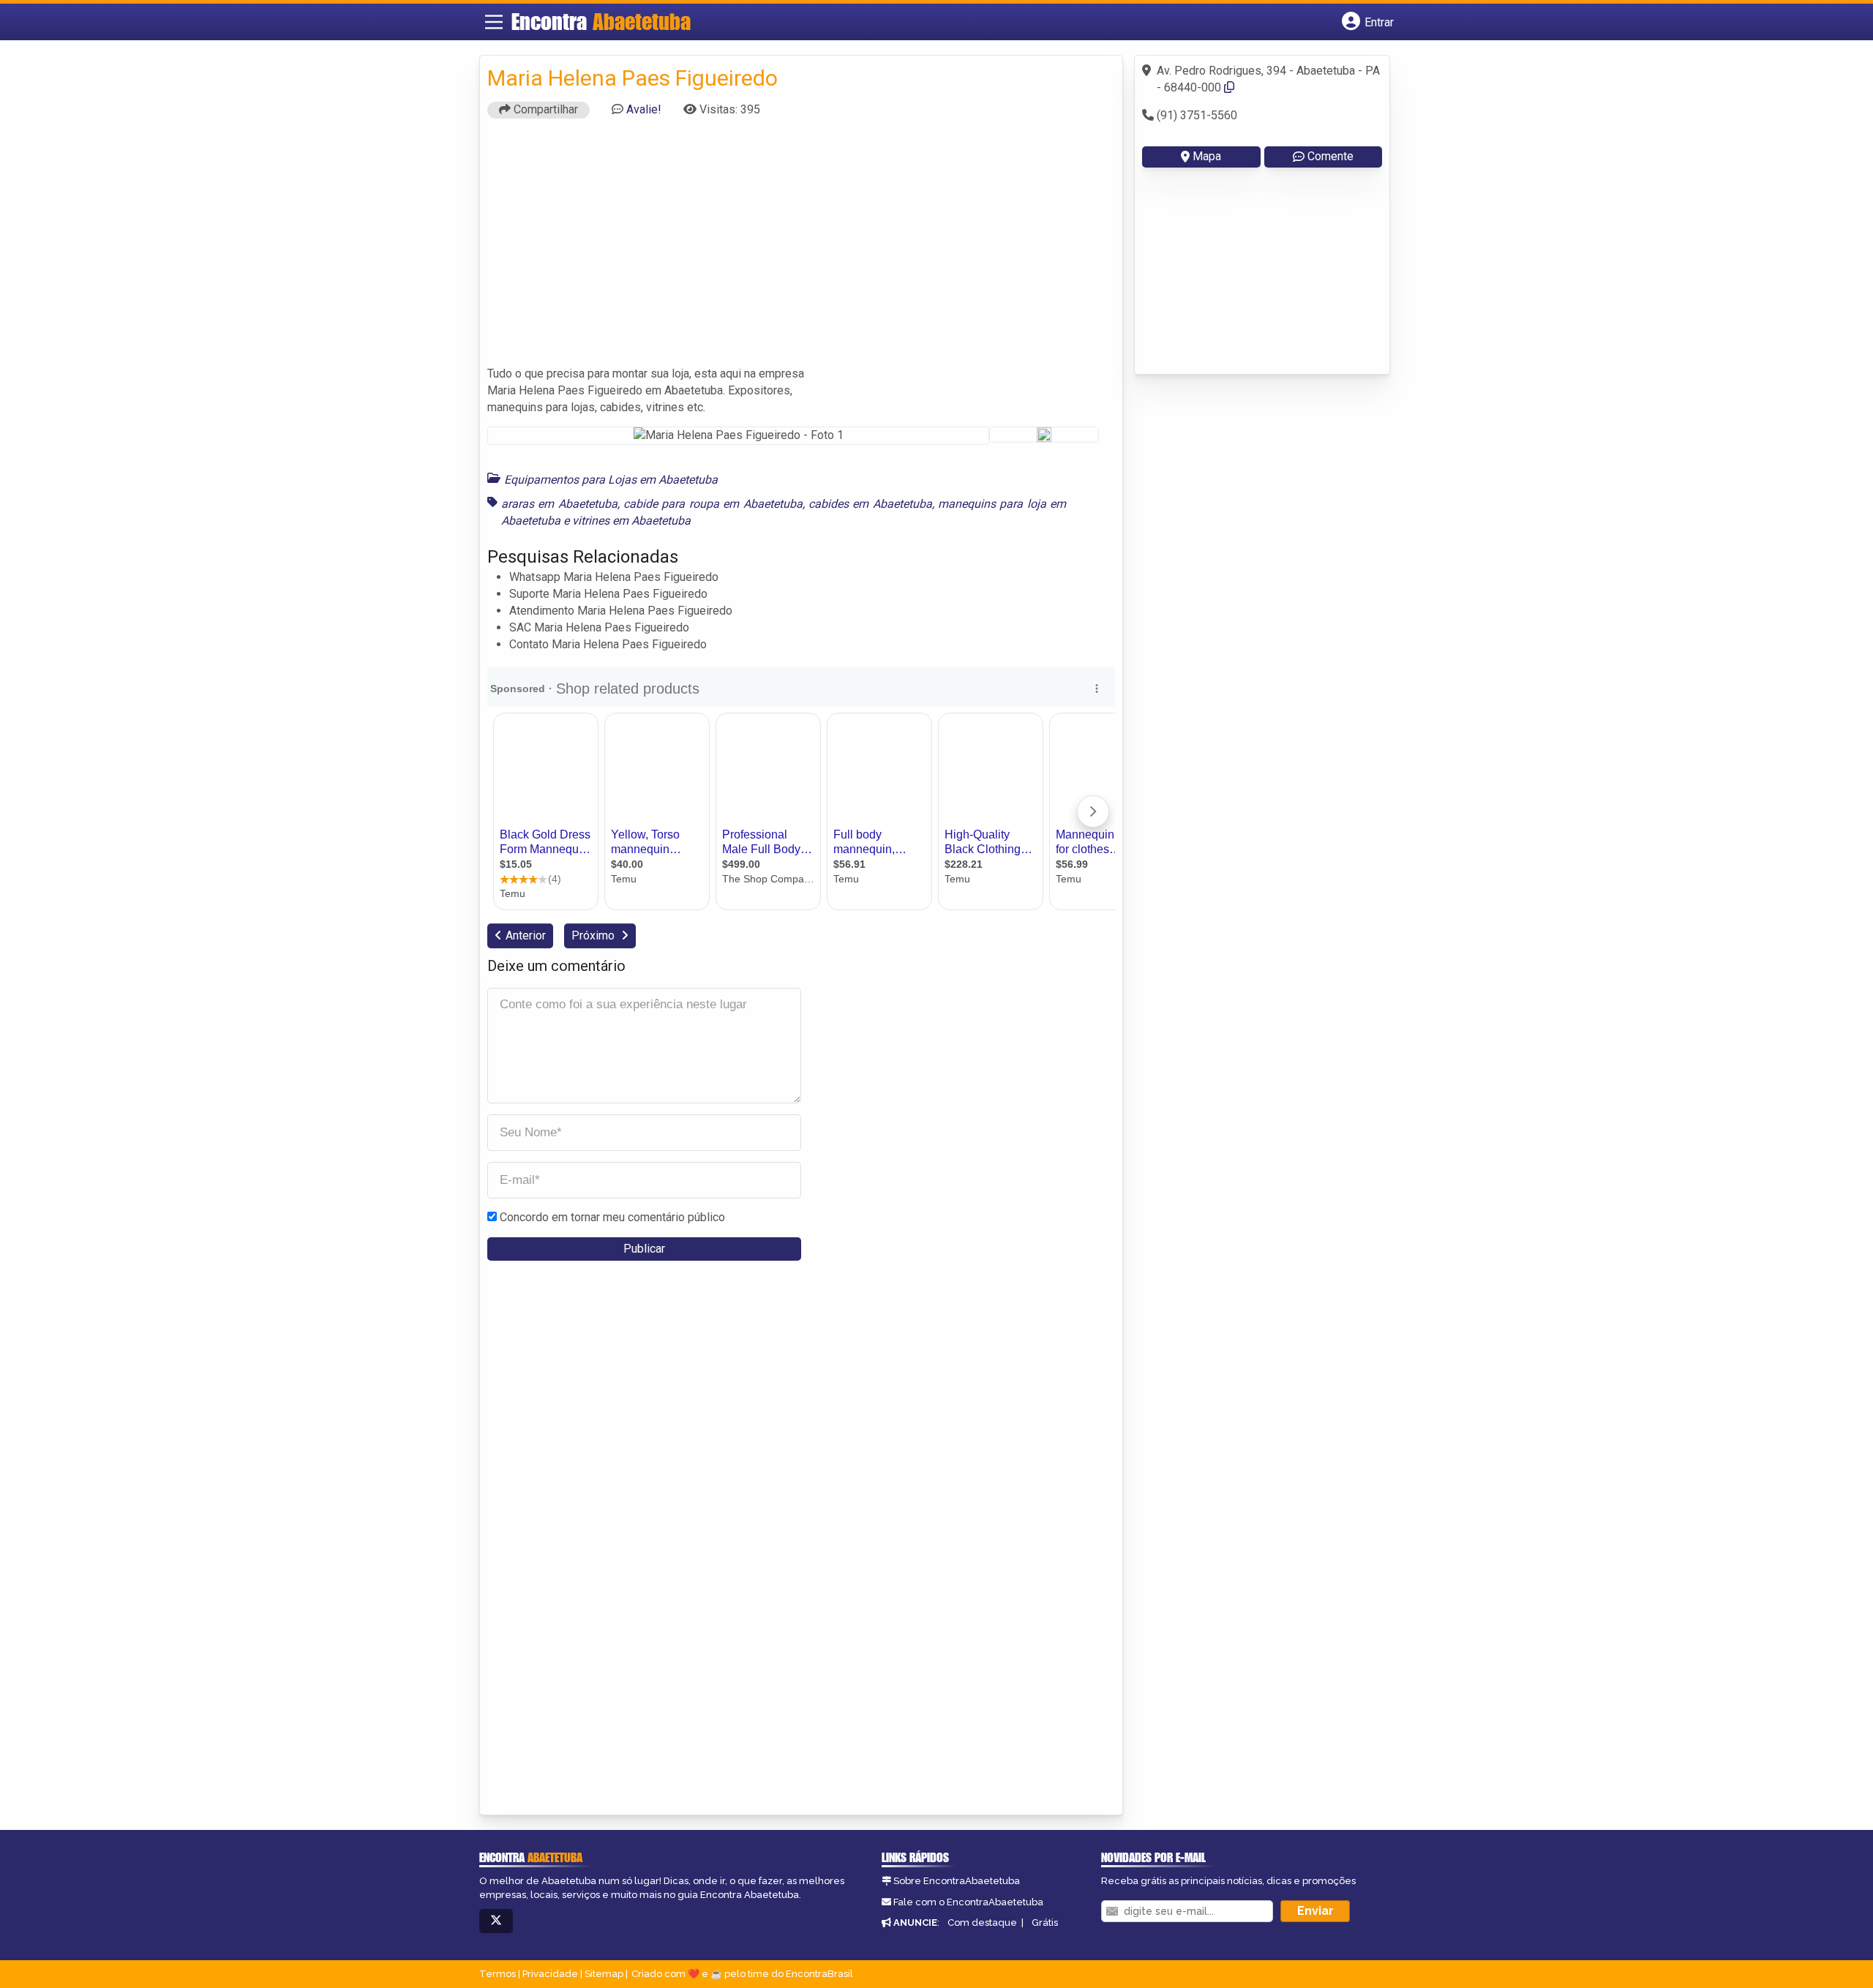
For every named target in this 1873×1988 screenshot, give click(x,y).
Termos (498, 1974)
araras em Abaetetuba (559, 504)
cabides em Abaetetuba (870, 504)
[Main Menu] (494, 22)
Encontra (601, 21)
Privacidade (550, 1974)
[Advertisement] (801, 249)
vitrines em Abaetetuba (631, 521)
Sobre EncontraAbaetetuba (957, 1881)
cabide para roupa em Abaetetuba (713, 504)
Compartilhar (544, 109)
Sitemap (604, 1974)
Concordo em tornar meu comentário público (612, 1217)
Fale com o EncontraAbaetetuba (968, 1902)
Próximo (594, 935)
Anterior (526, 935)
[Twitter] (496, 1921)
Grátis (1045, 1923)
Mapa (1207, 156)
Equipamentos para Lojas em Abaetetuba (611, 480)
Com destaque (982, 1923)
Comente (1330, 156)
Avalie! (644, 109)
